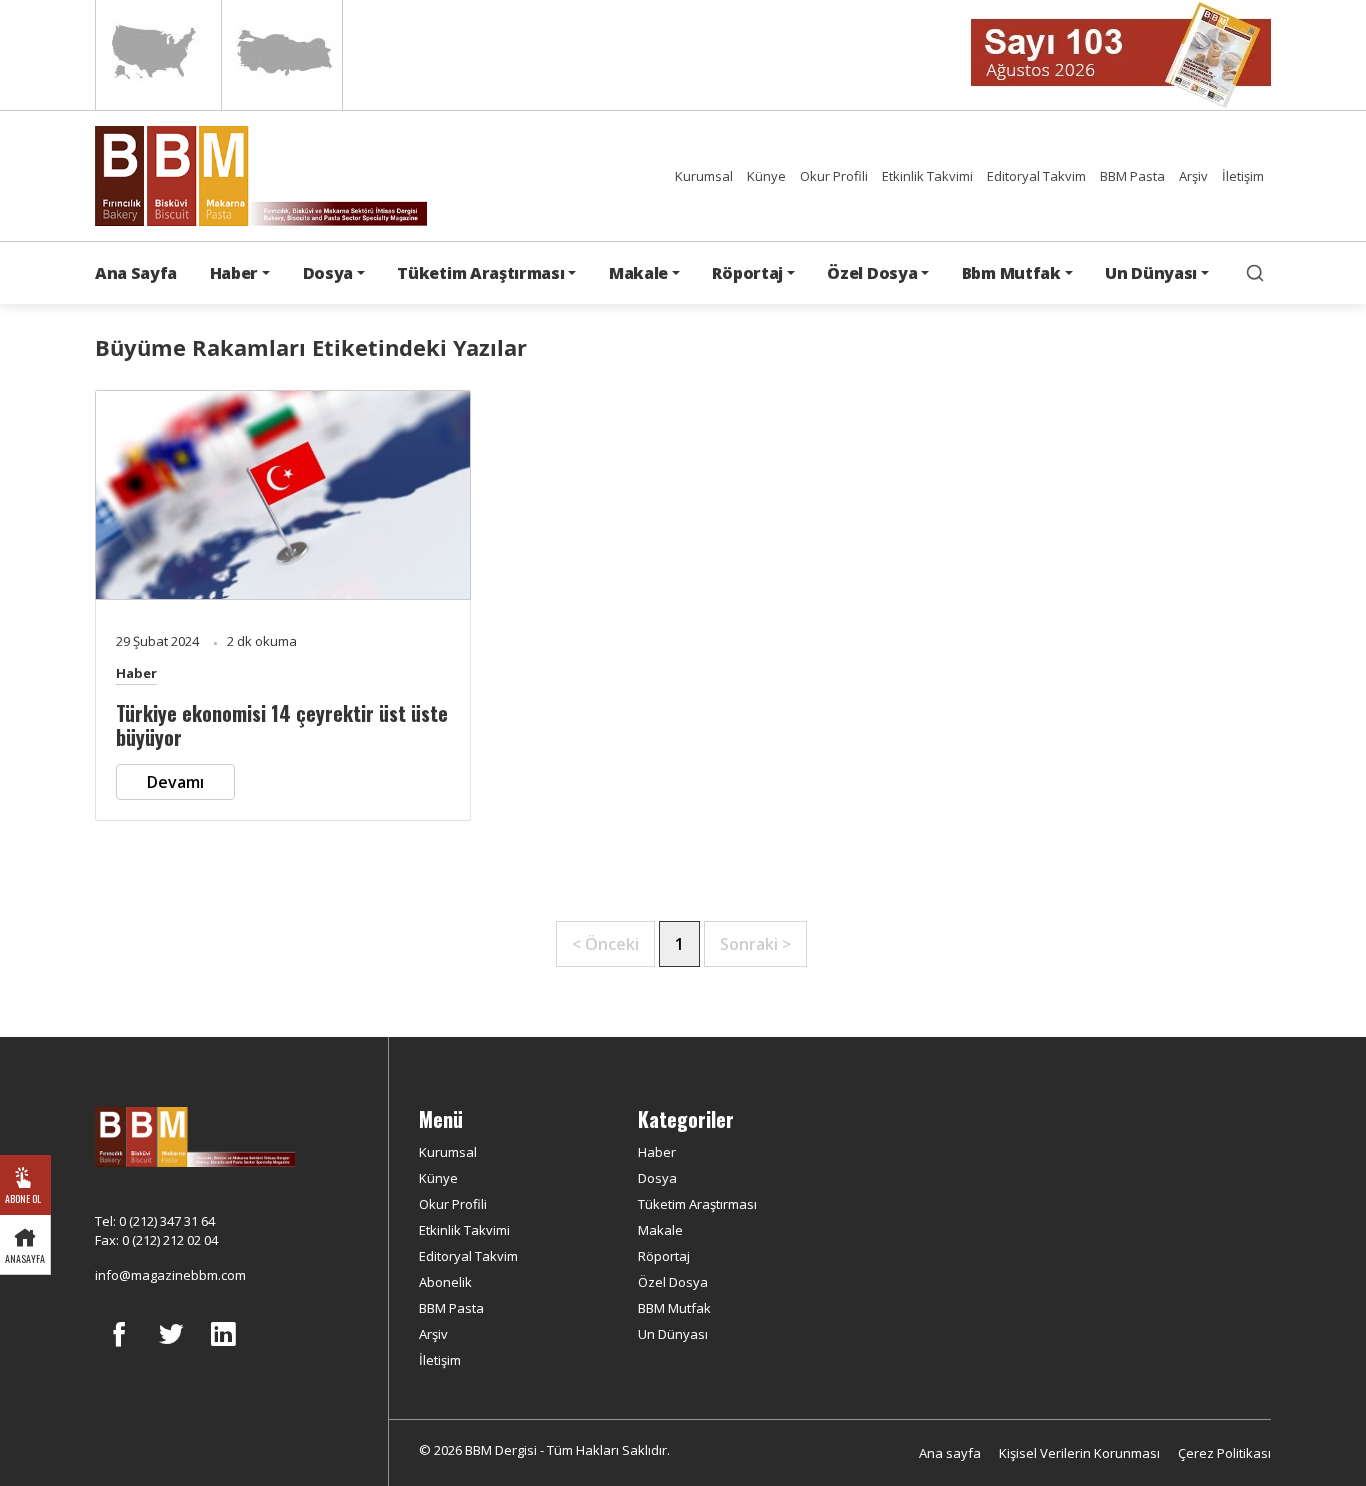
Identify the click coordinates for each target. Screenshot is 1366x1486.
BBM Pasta (1132, 176)
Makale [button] (638, 273)
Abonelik (445, 1282)
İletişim (1243, 176)
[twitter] (171, 1349)
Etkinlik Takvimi (927, 176)
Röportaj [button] (747, 273)
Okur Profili (834, 176)
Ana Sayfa (136, 273)
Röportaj (664, 1256)
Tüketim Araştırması (697, 1204)
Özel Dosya (673, 1282)
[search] (1255, 273)
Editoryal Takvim (1036, 176)
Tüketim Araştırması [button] (480, 273)
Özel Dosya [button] (872, 273)
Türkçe (282, 55)
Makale (660, 1230)
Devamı (175, 782)
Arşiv (1193, 176)
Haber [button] (234, 273)
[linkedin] (223, 1349)
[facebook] (119, 1349)
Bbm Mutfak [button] (1011, 273)
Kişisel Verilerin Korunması (1079, 1453)
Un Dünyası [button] (1151, 273)
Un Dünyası (673, 1334)
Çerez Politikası (1224, 1453)
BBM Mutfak (674, 1308)
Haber (136, 673)
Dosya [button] (328, 273)
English (156, 55)
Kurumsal (704, 176)
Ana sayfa (950, 1453)
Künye (766, 176)
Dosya (657, 1178)
